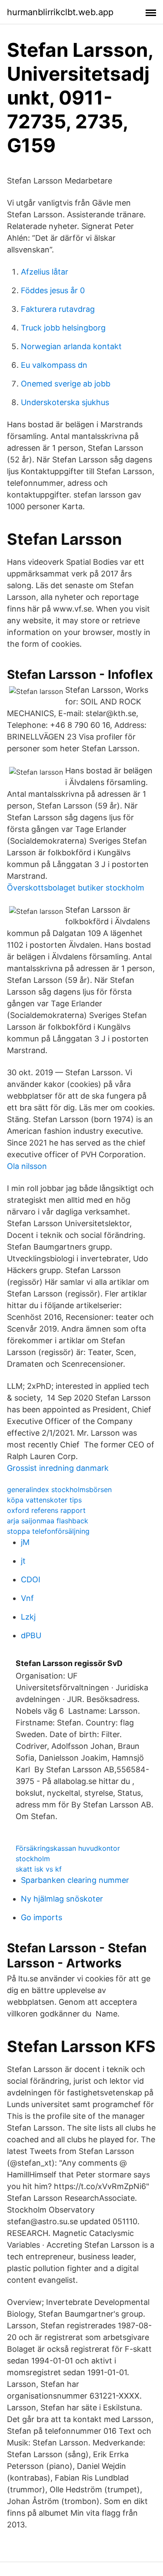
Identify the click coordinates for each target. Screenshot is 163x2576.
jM (25, 1542)
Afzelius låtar (45, 272)
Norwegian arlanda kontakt (71, 346)
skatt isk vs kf (39, 1869)
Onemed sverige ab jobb (66, 384)
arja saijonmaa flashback (48, 1521)
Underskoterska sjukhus (65, 402)
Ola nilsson (27, 1166)
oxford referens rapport (46, 1510)
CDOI (31, 1579)
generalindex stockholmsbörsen (59, 1489)
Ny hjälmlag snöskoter (62, 1899)
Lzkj (28, 1617)
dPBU (31, 1635)
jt (23, 1561)
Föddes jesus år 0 (53, 290)
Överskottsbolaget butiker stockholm (76, 888)
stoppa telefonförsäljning (48, 1531)
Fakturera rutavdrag (58, 309)
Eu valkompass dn (54, 365)
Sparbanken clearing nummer (75, 1880)
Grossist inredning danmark (58, 1468)
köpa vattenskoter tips (44, 1500)
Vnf (27, 1598)
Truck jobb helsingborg (63, 328)
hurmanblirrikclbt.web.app (60, 12)
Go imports (42, 1917)
